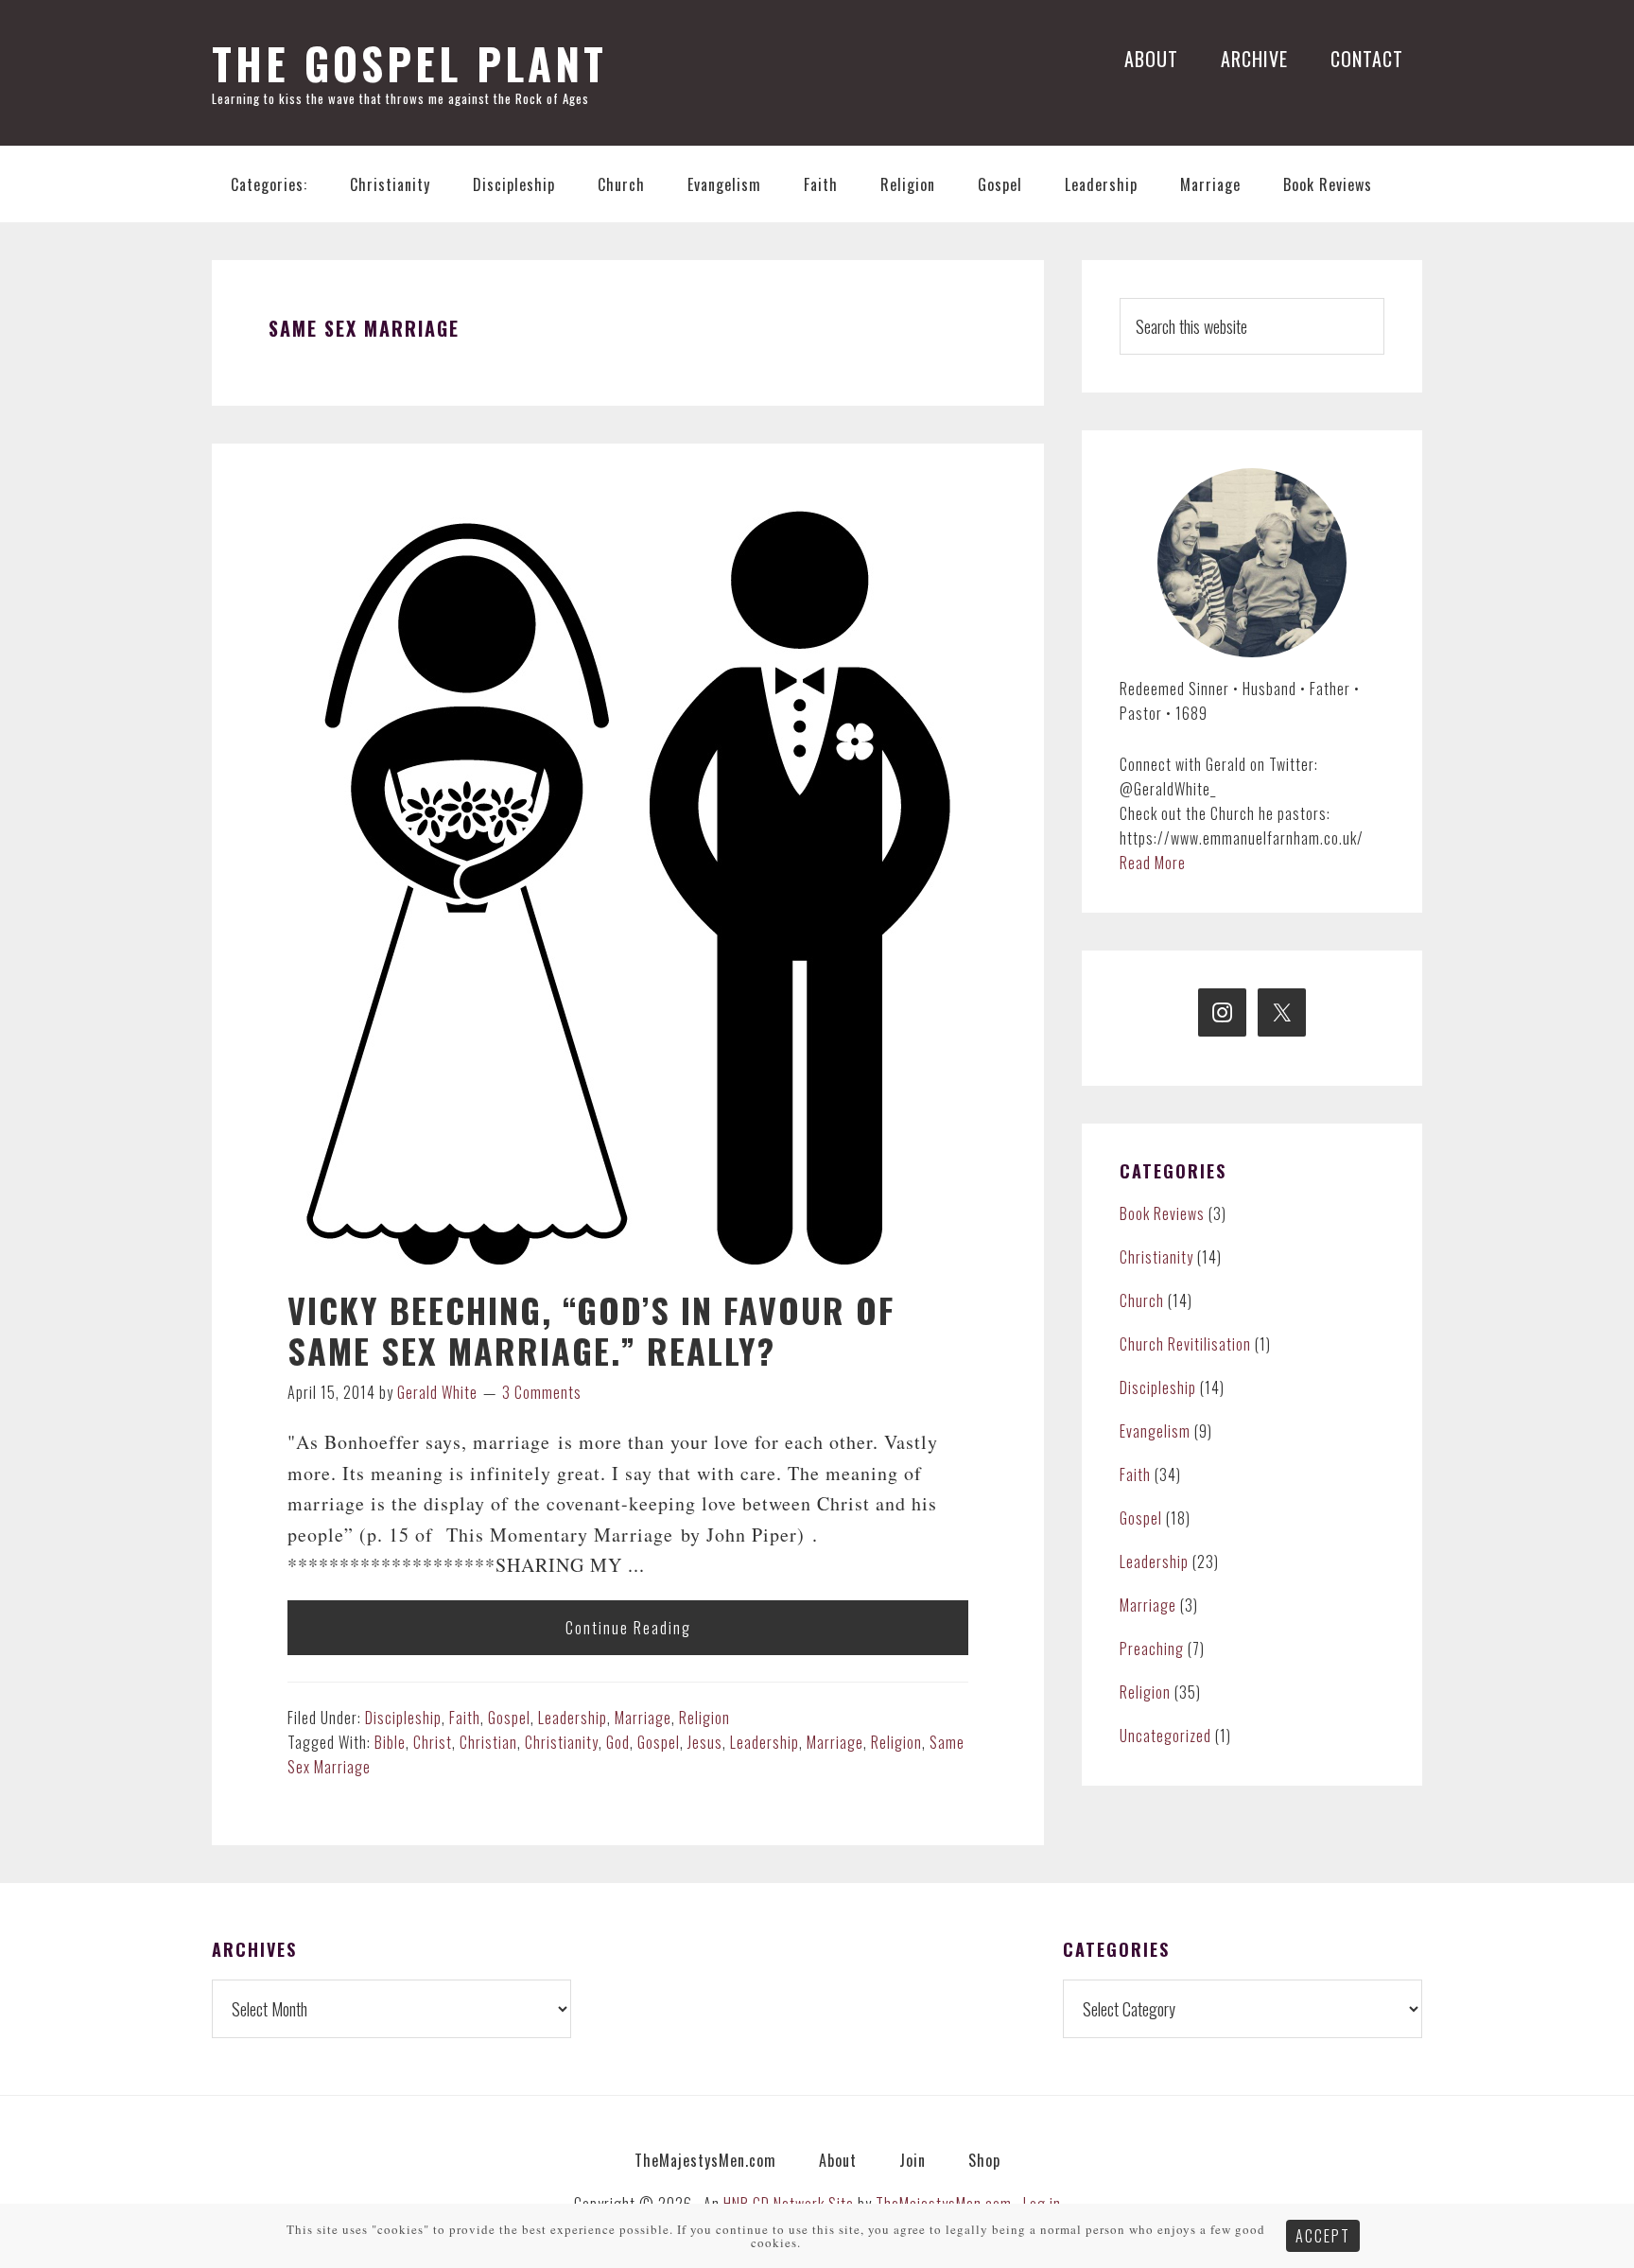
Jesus (705, 1742)
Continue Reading (628, 1628)
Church (1142, 1300)
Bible (390, 1742)
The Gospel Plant (409, 63)
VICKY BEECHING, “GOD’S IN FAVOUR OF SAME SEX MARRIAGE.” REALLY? (591, 1330)
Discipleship (403, 1718)
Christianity (562, 1742)
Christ (433, 1742)
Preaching (1152, 1649)
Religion (704, 1718)
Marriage (643, 1718)
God (618, 1742)
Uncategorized (1165, 1736)
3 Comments (542, 1392)
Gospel (509, 1718)
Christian (488, 1742)
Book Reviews (1162, 1213)
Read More (1153, 863)
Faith (465, 1718)
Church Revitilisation (1185, 1344)
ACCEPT (1323, 2236)
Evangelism (1155, 1431)
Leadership (573, 1718)
